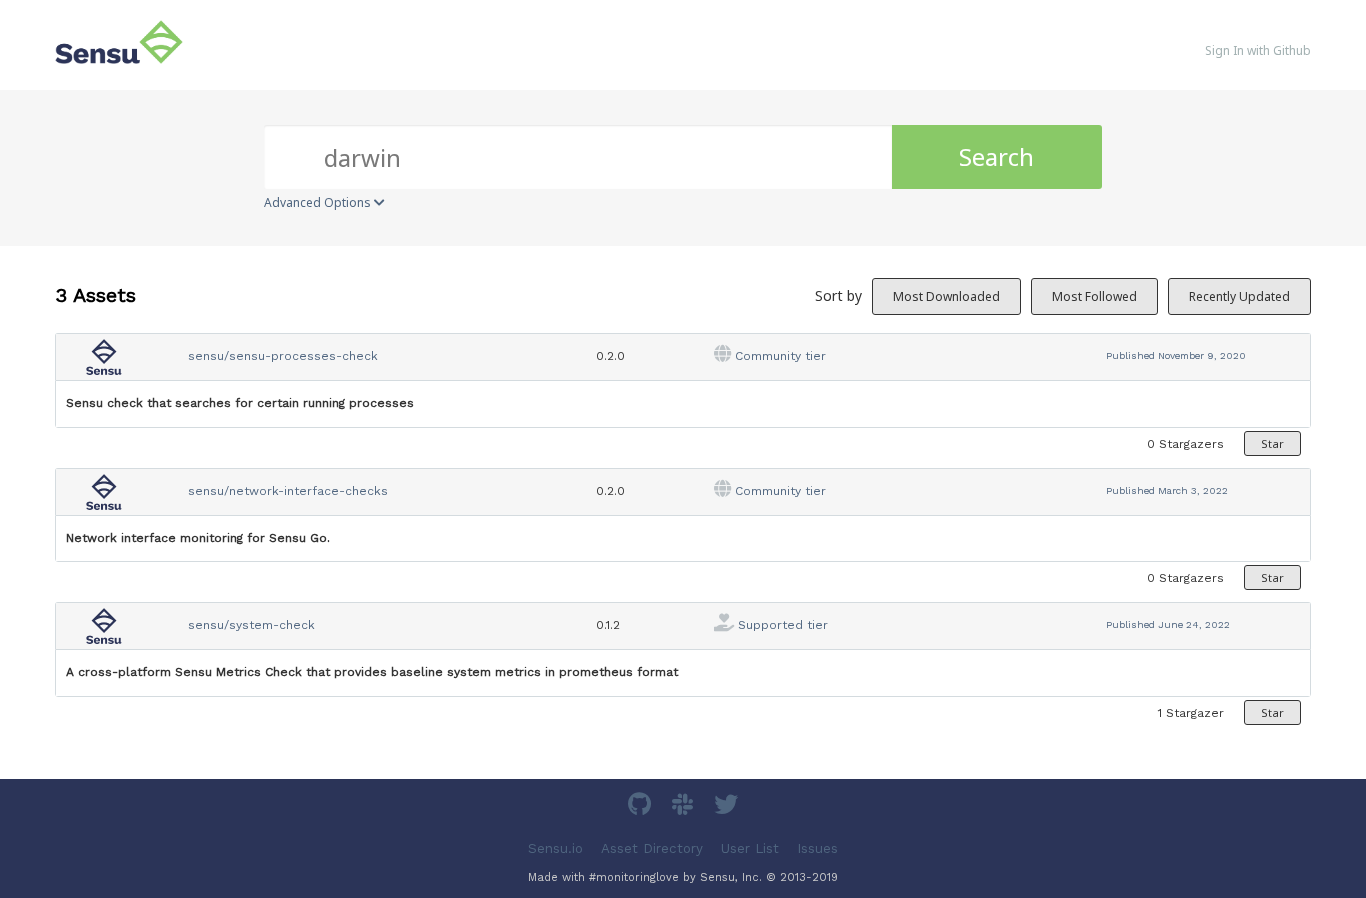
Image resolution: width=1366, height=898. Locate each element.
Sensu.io (555, 847)
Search (996, 156)
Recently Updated (1239, 296)
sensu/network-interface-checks (288, 491)
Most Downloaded (946, 296)
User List (750, 847)
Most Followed (1094, 296)
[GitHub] (642, 807)
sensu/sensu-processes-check (283, 356)
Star (1272, 443)
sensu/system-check (251, 625)
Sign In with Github (1258, 50)
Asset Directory (652, 847)
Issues (817, 847)
